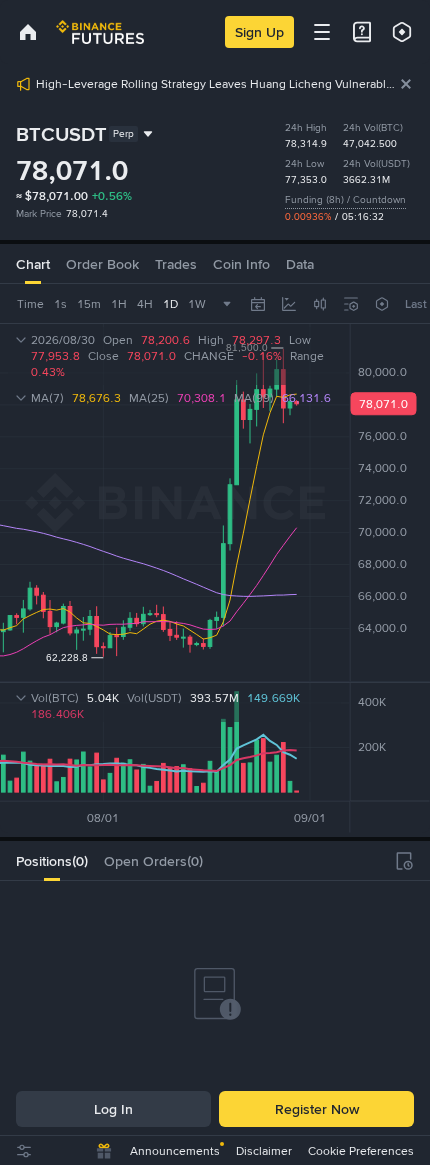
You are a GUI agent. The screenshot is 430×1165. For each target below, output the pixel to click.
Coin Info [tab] (241, 264)
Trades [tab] (176, 264)
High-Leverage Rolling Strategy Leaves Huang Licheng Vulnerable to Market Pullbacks (217, 84)
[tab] (52, 861)
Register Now (317, 1109)
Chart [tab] (33, 264)
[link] (28, 32)
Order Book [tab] (102, 264)
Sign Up (259, 32)
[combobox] (320, 304)
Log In (113, 1109)
